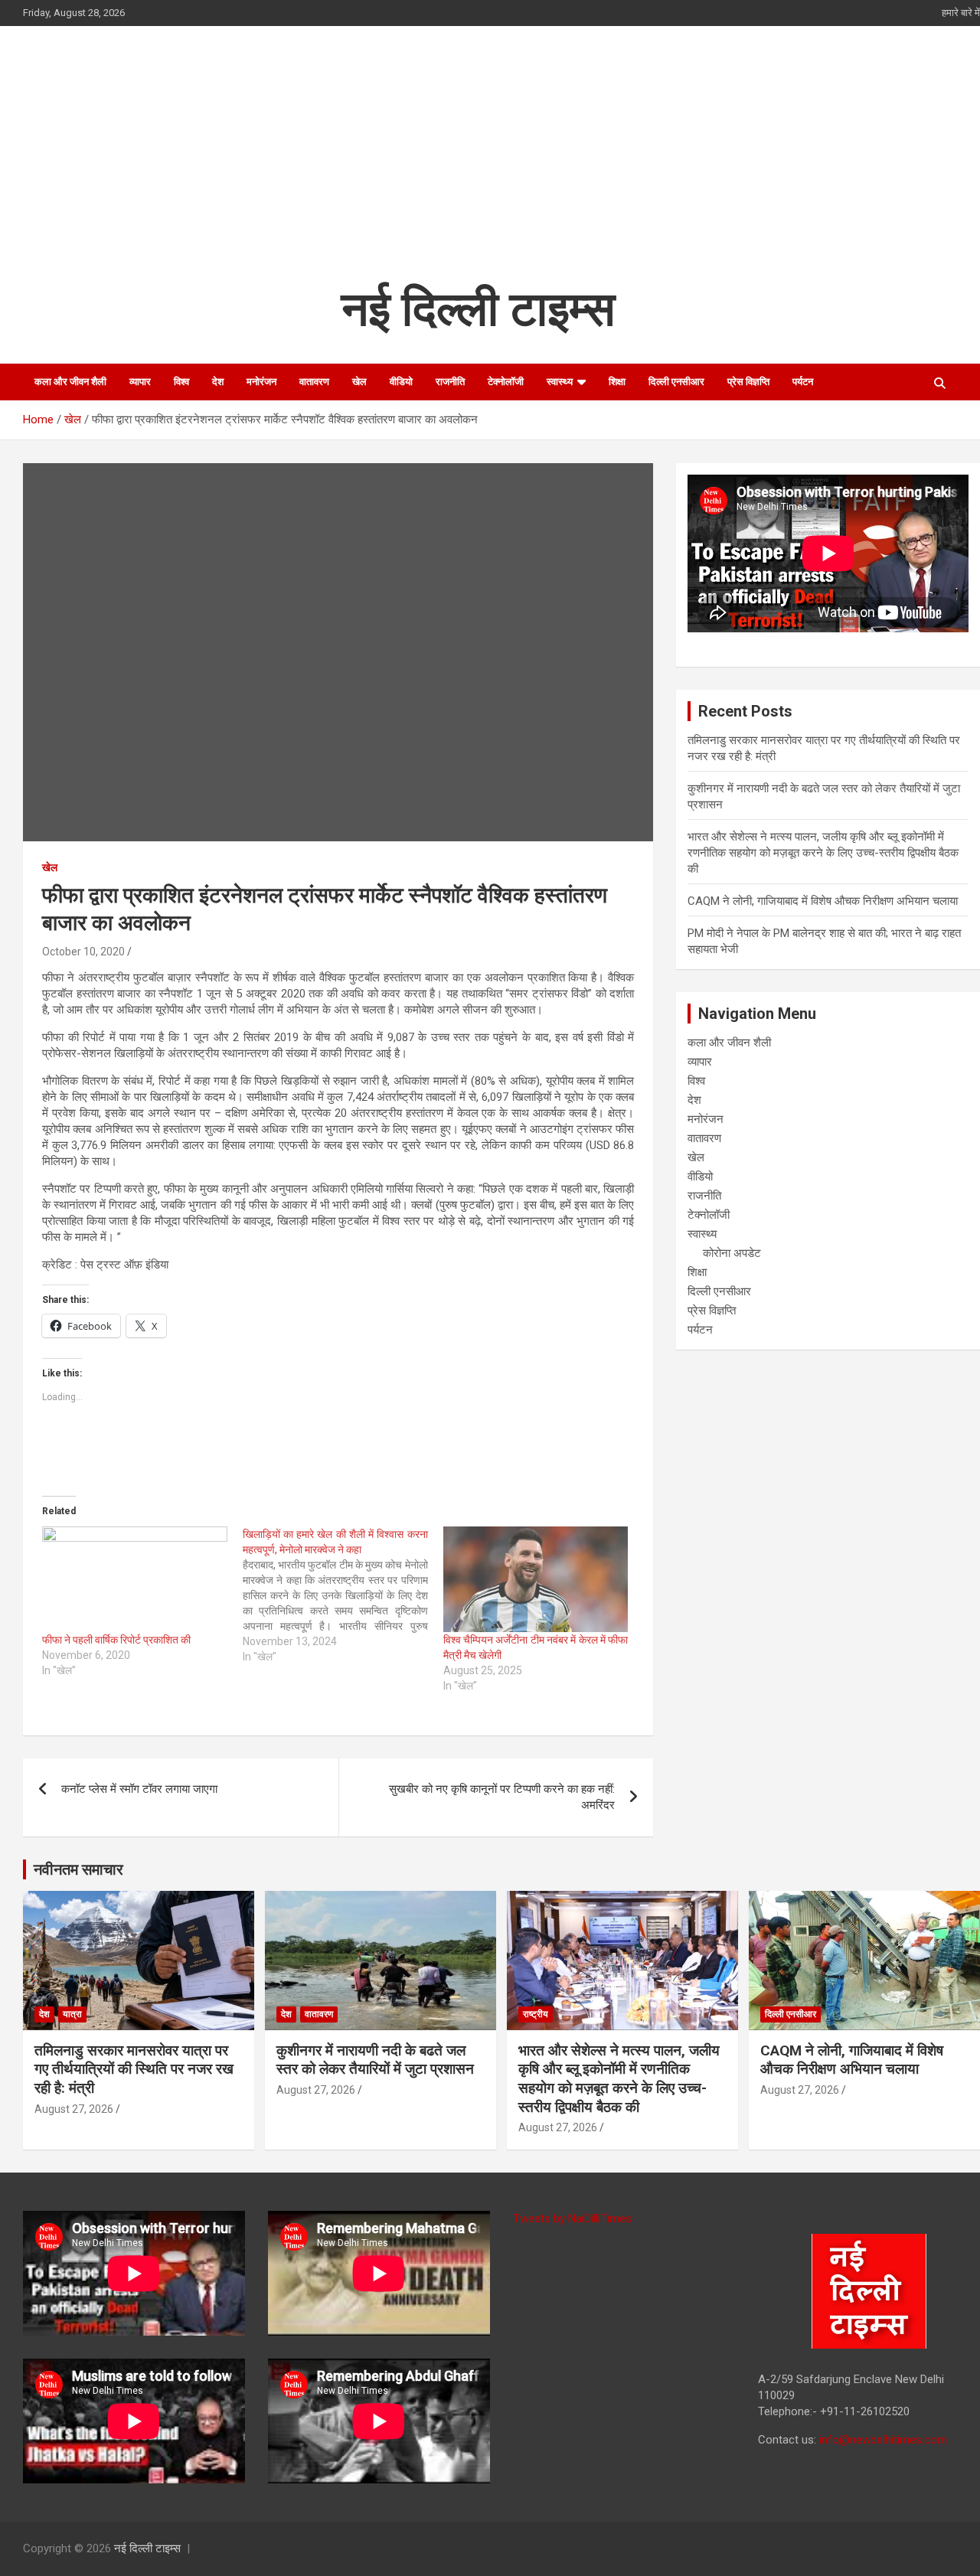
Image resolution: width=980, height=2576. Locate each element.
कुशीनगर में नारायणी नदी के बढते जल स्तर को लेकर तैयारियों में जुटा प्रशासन (375, 2060)
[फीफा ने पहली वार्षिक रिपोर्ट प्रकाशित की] (135, 1579)
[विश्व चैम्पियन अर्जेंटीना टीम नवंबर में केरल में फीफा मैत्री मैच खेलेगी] (536, 1579)
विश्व (181, 382)
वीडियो (401, 382)
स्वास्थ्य (560, 382)
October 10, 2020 (83, 952)
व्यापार (140, 382)
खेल (359, 382)
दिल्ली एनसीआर (676, 382)
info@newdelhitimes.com (883, 2440)
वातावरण (314, 382)
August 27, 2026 (74, 2109)
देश (218, 382)
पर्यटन (803, 382)
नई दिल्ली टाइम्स (478, 309)
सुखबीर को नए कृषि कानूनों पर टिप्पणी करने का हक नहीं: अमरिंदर (502, 1797)
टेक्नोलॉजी (506, 382)
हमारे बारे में (961, 13)
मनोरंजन (261, 382)
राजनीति (450, 382)
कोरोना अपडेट (732, 1253)
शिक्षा (617, 382)
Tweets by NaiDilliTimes (572, 2218)
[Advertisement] (479, 164)
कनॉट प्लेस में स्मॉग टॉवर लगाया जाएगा (139, 1789)
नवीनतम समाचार (78, 1869)
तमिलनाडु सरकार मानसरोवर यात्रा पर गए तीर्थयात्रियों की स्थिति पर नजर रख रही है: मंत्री (134, 2069)
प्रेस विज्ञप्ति (748, 382)
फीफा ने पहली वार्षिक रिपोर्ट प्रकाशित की (116, 1640)
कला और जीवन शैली (70, 382)
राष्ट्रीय (536, 2014)
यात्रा (72, 2014)
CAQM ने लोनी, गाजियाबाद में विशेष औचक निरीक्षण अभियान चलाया (823, 901)
